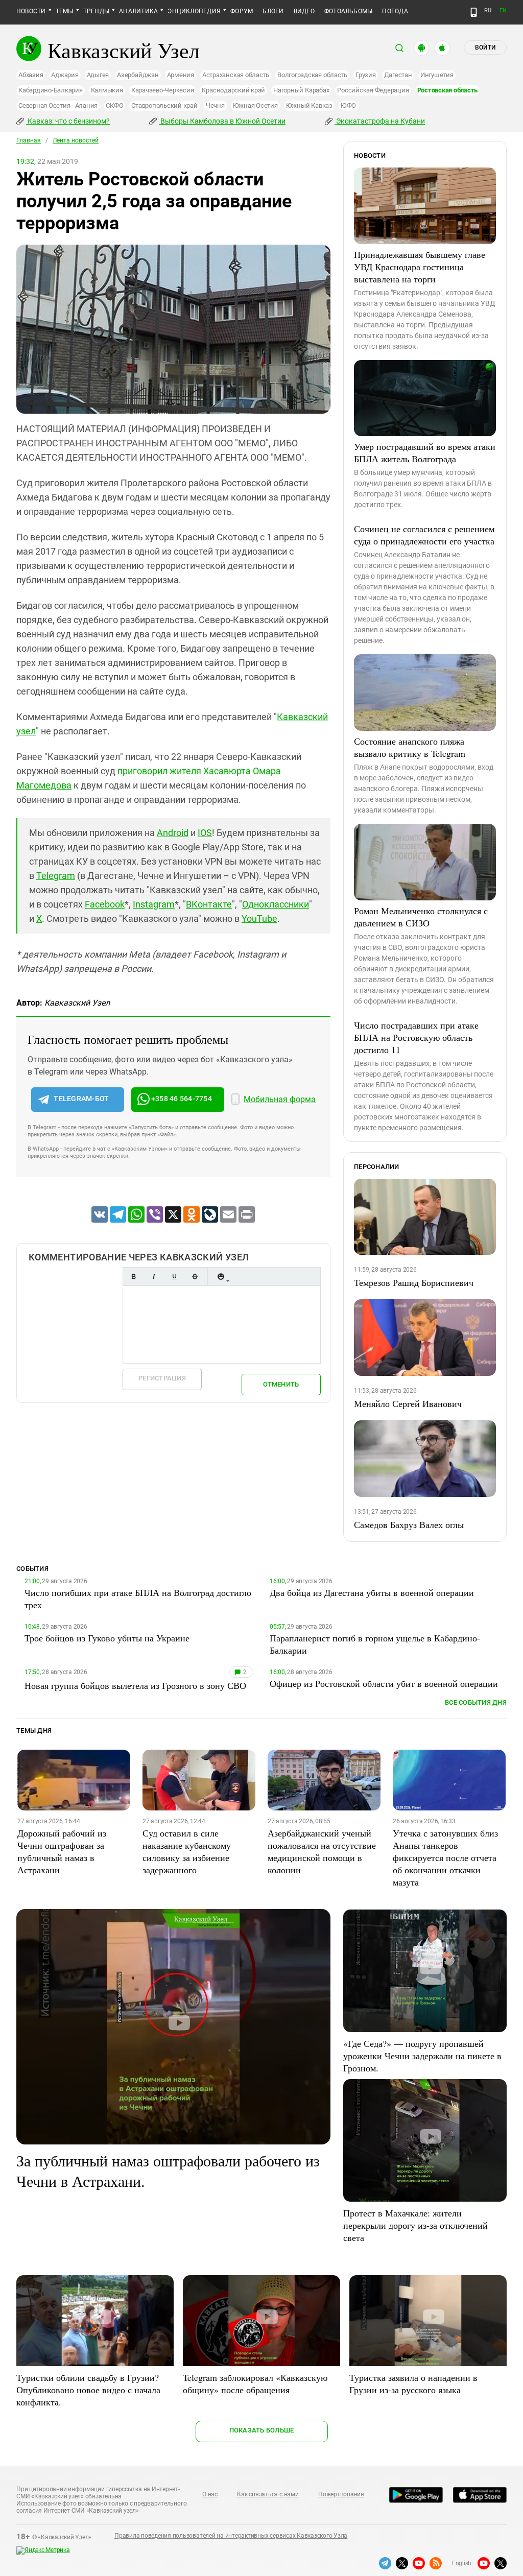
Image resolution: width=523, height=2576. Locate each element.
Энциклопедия (194, 11)
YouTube (259, 919)
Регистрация (162, 1378)
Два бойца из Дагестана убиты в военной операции (372, 1592)
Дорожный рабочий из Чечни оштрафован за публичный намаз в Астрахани (62, 1851)
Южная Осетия (255, 105)
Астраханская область (236, 75)
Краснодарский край (233, 90)
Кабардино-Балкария (51, 90)
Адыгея (98, 75)
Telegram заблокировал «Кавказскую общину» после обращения (255, 2383)
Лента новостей (76, 140)
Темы (65, 11)
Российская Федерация (373, 90)
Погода (395, 11)
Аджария (65, 75)
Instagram (154, 904)
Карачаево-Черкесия (163, 90)
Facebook (105, 904)
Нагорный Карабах (301, 90)
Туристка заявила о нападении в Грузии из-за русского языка (413, 2383)
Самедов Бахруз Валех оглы (409, 1524)
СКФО (114, 105)
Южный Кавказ (309, 105)
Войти (485, 47)
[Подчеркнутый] (174, 1277)
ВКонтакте (209, 904)
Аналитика (138, 11)
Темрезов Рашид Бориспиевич (414, 1282)
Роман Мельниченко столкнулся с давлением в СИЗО (421, 917)
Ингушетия (437, 75)
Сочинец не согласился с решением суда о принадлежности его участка (424, 535)
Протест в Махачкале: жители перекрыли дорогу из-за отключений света (415, 2225)
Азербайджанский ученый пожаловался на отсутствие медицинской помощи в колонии (322, 1851)
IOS (205, 833)
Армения (181, 75)
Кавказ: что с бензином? (68, 121)
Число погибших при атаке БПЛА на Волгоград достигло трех (138, 1599)
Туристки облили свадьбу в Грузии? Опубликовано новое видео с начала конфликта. (88, 2390)
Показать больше (262, 2430)
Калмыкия (107, 90)
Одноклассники (276, 904)
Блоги (273, 11)
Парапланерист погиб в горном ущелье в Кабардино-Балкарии (375, 1644)
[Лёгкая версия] (474, 12)
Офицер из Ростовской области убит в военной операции (384, 1683)
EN (503, 10)
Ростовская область (448, 90)
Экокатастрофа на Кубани (380, 121)
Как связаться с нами (268, 2494)
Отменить (281, 1384)
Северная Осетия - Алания (58, 105)
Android (173, 833)
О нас (210, 2494)
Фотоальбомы (349, 11)
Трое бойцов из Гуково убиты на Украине (107, 1638)
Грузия (366, 75)
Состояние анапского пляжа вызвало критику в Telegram (410, 747)
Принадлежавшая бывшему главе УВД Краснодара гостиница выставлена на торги (420, 267)
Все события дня (476, 1702)
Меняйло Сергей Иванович (408, 1403)
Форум (242, 11)
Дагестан (398, 75)
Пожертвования (341, 2494)
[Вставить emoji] (221, 1277)
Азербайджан (138, 75)
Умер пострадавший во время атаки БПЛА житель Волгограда (425, 452)
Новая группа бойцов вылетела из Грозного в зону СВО (135, 1685)
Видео (304, 11)
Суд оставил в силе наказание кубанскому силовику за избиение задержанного (187, 1851)
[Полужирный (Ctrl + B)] (133, 1277)
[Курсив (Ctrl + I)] (154, 1277)
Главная (29, 140)
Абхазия (31, 75)
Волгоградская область (312, 75)
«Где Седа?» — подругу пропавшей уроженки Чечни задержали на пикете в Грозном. (422, 2056)
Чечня (215, 105)
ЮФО (348, 105)
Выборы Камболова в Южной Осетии (222, 121)
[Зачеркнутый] (195, 1277)
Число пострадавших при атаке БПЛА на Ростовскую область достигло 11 (416, 1037)
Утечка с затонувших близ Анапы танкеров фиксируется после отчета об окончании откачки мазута (445, 1857)
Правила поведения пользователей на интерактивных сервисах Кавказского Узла (231, 2536)
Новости (31, 11)
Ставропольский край (164, 105)
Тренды (96, 11)
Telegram (56, 876)
